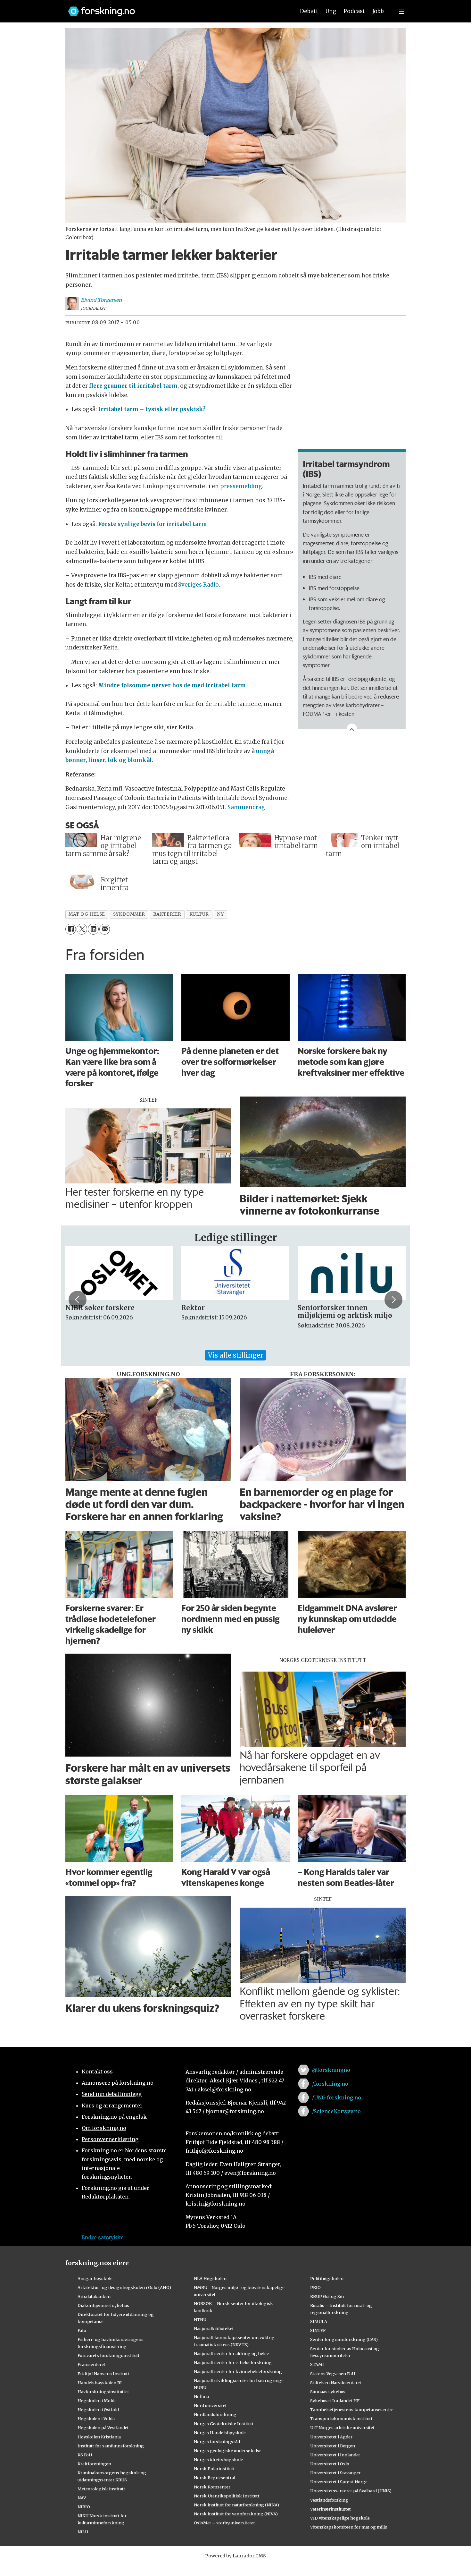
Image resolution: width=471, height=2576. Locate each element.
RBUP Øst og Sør (327, 2296)
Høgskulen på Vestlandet (103, 2428)
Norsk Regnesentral (215, 2478)
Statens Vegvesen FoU (333, 2374)
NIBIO (84, 2507)
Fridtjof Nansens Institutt (103, 2374)
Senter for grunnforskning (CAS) (344, 2339)
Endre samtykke (103, 2237)
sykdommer (129, 914)
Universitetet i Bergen (333, 2446)
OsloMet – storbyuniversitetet (224, 2523)
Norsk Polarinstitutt (214, 2469)
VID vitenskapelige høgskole (340, 2518)
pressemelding (241, 486)
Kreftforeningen (94, 2464)
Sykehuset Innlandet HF (335, 2401)
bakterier (167, 914)
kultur (199, 914)
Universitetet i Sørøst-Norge (339, 2482)
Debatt (309, 11)
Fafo (82, 2330)
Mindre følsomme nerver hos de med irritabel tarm (172, 685)
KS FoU (85, 2455)
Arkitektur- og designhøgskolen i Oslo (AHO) (124, 2287)
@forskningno (331, 2070)
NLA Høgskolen (210, 2278)
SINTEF (318, 2330)
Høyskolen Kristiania (99, 2437)
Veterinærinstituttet (331, 2509)
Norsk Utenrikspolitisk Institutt (227, 2496)
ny (220, 914)
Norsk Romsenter (212, 2487)
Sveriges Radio (198, 585)
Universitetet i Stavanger (335, 2473)
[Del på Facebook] (71, 929)
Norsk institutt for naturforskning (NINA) (236, 2505)
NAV (82, 2498)
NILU (83, 2532)
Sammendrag (246, 807)
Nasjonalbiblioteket (214, 2328)
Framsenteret (91, 2364)
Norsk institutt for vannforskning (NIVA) (236, 2514)
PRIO (315, 2287)
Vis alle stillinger (235, 1355)
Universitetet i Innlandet (335, 2455)
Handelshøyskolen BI (100, 2383)
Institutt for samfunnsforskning (111, 2446)
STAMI (317, 2364)
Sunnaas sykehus (328, 2392)
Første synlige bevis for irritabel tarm (153, 524)
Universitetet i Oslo (330, 2464)
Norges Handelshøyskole (220, 2433)
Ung (331, 11)
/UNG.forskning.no (337, 2097)
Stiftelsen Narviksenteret (336, 2383)
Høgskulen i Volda (96, 2419)
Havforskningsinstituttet (103, 2392)
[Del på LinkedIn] (93, 929)
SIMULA (319, 2321)
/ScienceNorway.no (336, 2111)
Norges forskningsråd (217, 2442)
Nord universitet (210, 2405)
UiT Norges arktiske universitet (342, 2428)
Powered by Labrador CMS (235, 2556)
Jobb (378, 11)
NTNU (200, 2319)
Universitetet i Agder (331, 2437)
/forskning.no (330, 2084)
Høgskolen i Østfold (98, 2410)
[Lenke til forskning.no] (176, 8)
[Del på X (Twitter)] (82, 929)
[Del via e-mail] (105, 929)
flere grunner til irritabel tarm (133, 386)
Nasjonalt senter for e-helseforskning (233, 2362)
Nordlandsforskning (215, 2414)
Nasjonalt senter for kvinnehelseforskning (238, 2371)
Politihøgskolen (327, 2278)
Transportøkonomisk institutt (341, 2419)
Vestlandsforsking (329, 2500)
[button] (78, 1300)
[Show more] (352, 729)
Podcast (354, 11)
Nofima (201, 2396)
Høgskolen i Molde (97, 2401)
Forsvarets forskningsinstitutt (109, 2355)
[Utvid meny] (402, 11)
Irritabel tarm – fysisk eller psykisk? (152, 409)
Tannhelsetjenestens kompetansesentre (352, 2410)
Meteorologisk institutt (101, 2489)
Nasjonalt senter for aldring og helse (231, 2353)
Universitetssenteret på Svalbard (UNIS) (351, 2491)
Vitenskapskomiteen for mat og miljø (349, 2527)
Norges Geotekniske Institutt (224, 2424)
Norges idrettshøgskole (218, 2460)
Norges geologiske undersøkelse (228, 2451)
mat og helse (87, 914)
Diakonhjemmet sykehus (103, 2305)
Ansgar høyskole (95, 2278)
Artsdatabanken (94, 2296)
